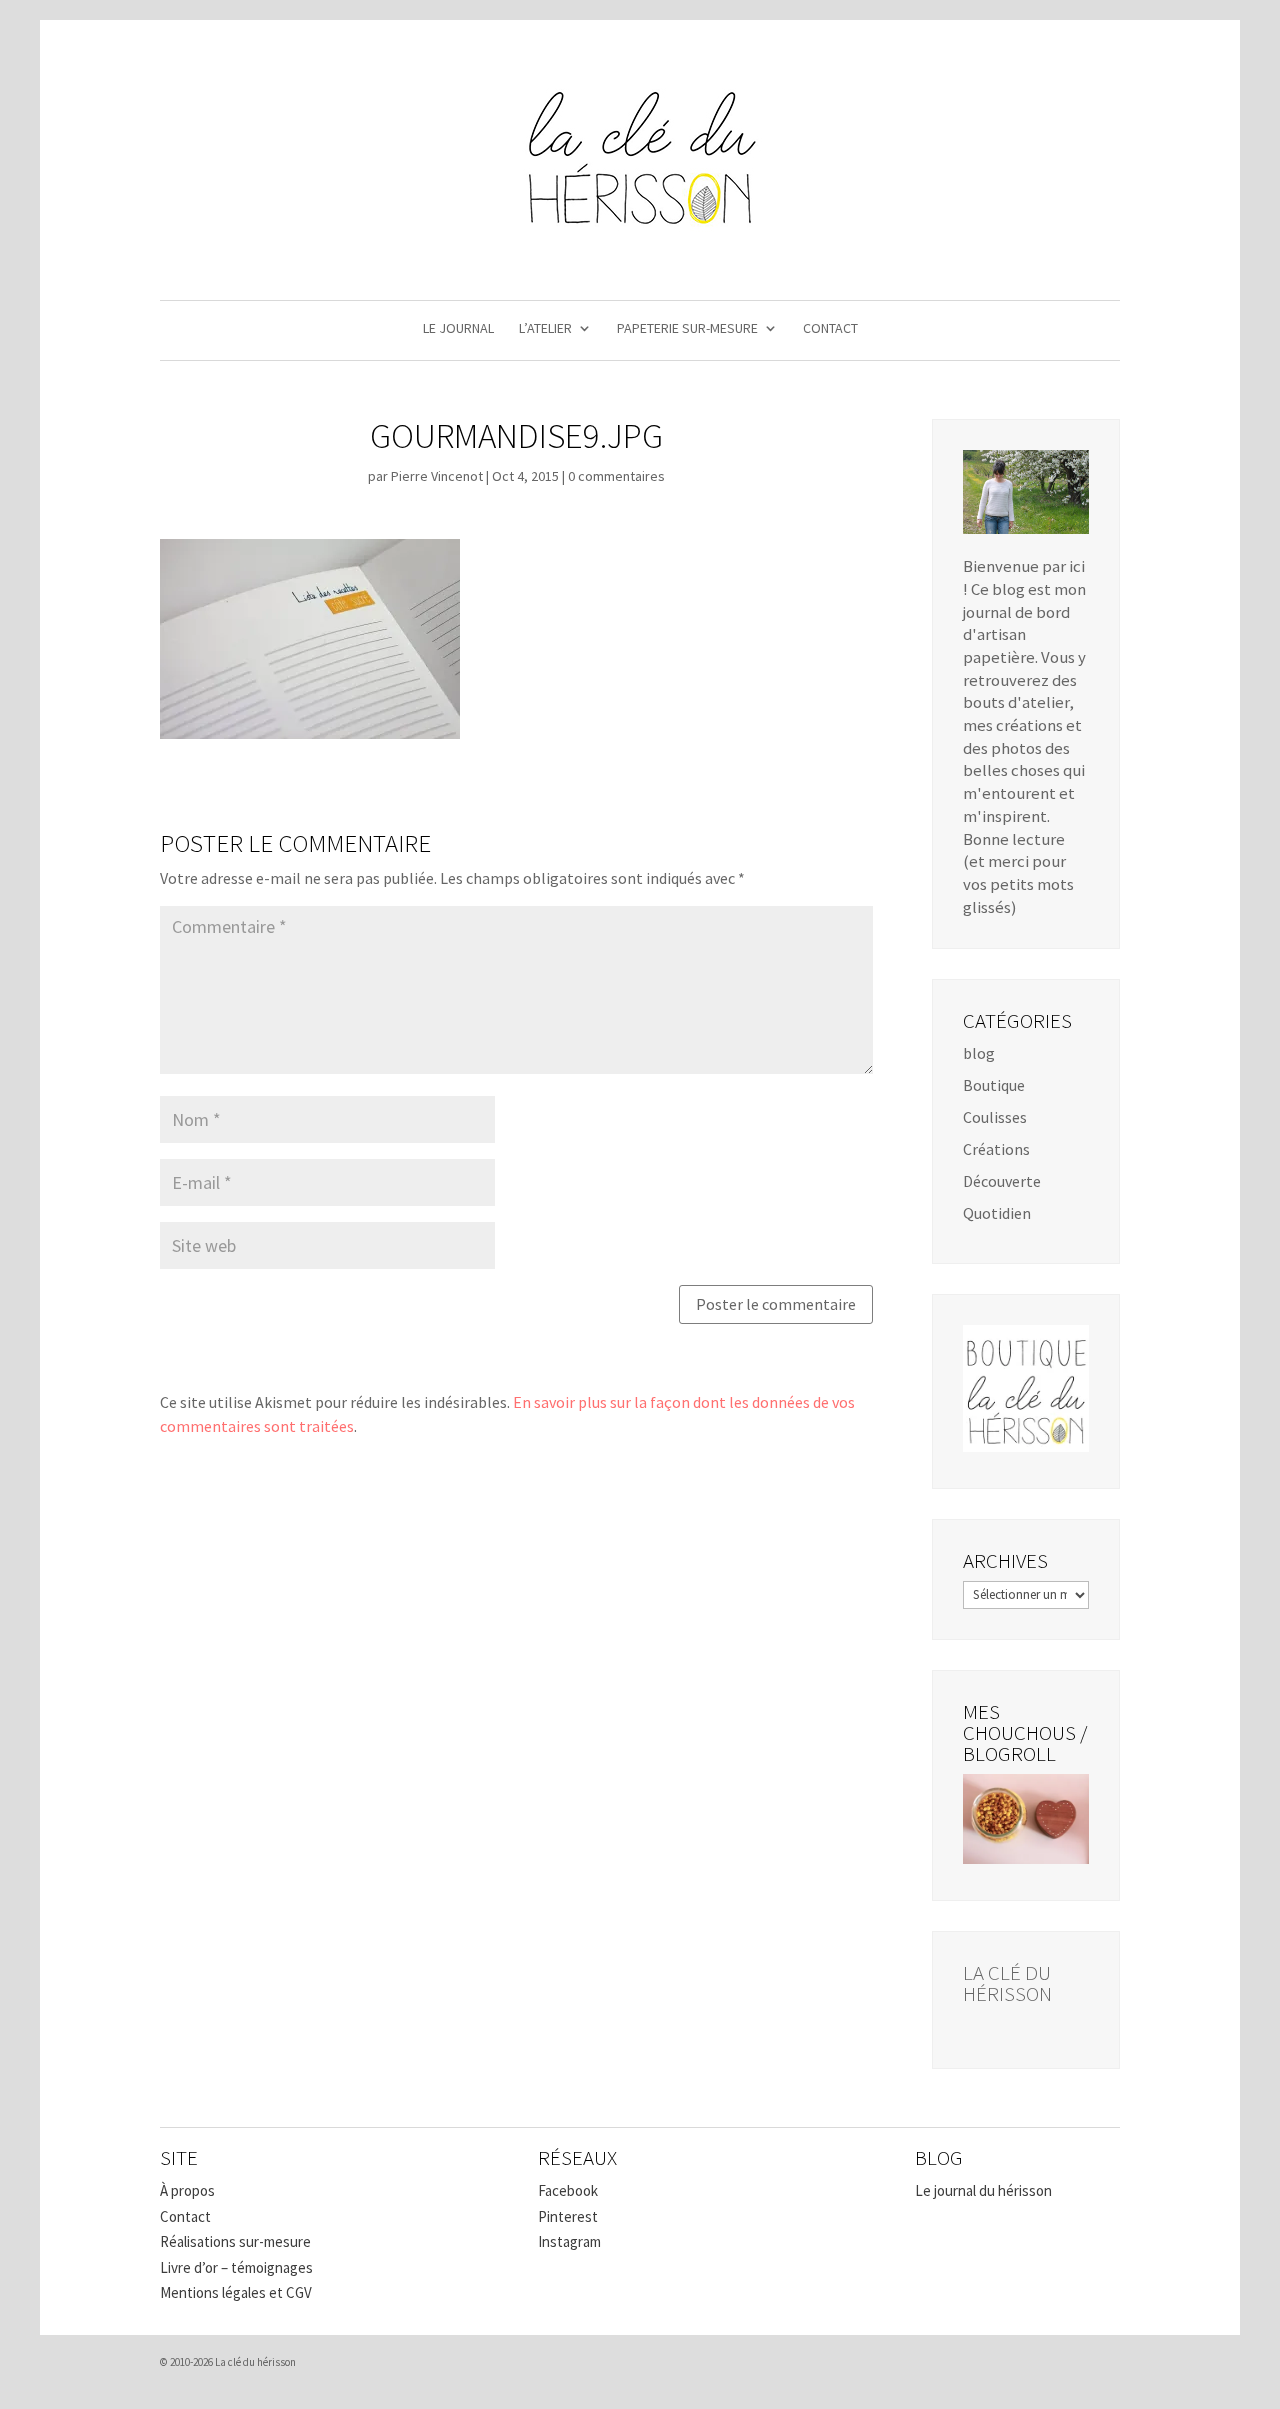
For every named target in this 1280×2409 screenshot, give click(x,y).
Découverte (1002, 1181)
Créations (996, 1149)
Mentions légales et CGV (236, 2292)
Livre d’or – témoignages (236, 2267)
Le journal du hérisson (983, 2190)
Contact (185, 2216)
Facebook (568, 2190)
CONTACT (830, 329)
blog (979, 1053)
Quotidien (997, 1213)
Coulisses (995, 1117)
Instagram (569, 2241)
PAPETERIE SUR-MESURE (687, 329)
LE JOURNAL (458, 329)
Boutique (994, 1085)
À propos (187, 2190)
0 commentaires (616, 476)
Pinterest (568, 2216)
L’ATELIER (545, 329)
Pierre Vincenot (437, 476)
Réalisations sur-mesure (235, 2241)
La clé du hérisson (1007, 1983)
